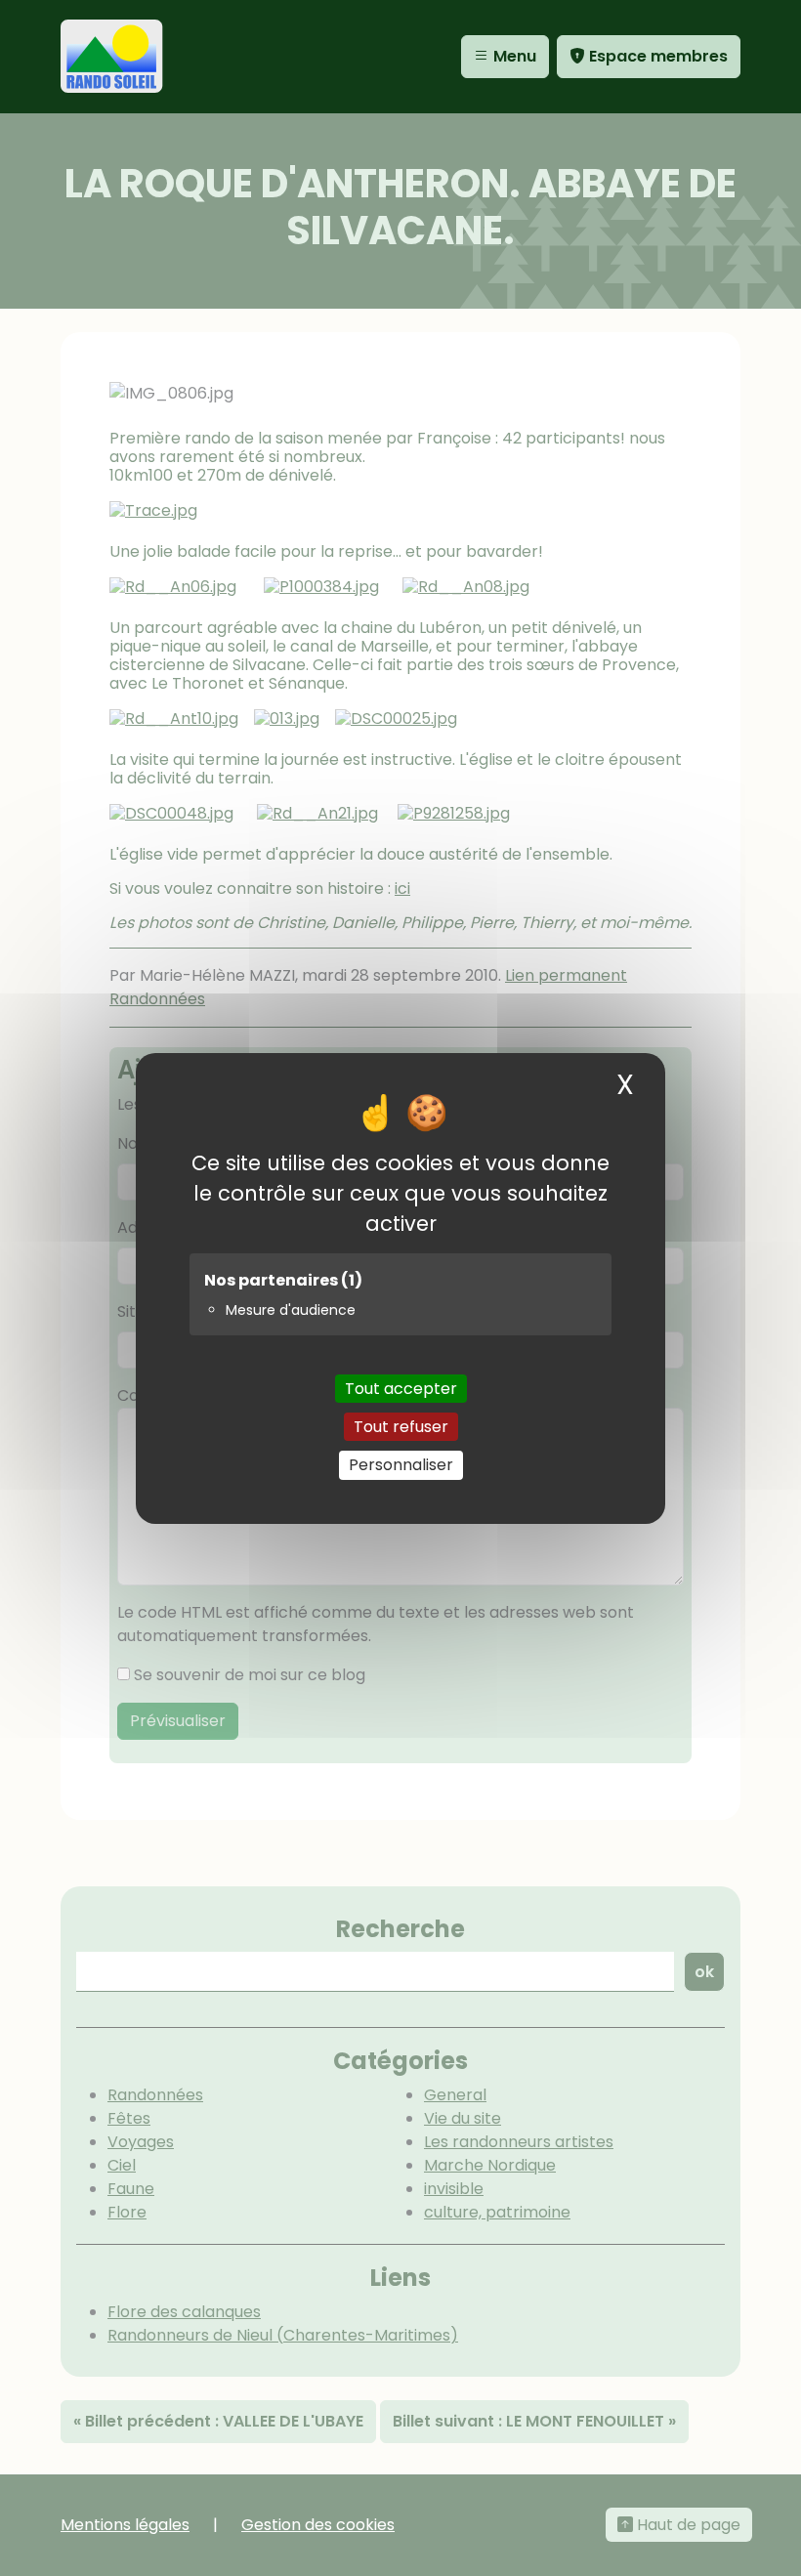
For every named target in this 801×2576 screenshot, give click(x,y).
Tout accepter (401, 1389)
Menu (513, 56)
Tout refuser (401, 1427)
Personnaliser (401, 1465)
